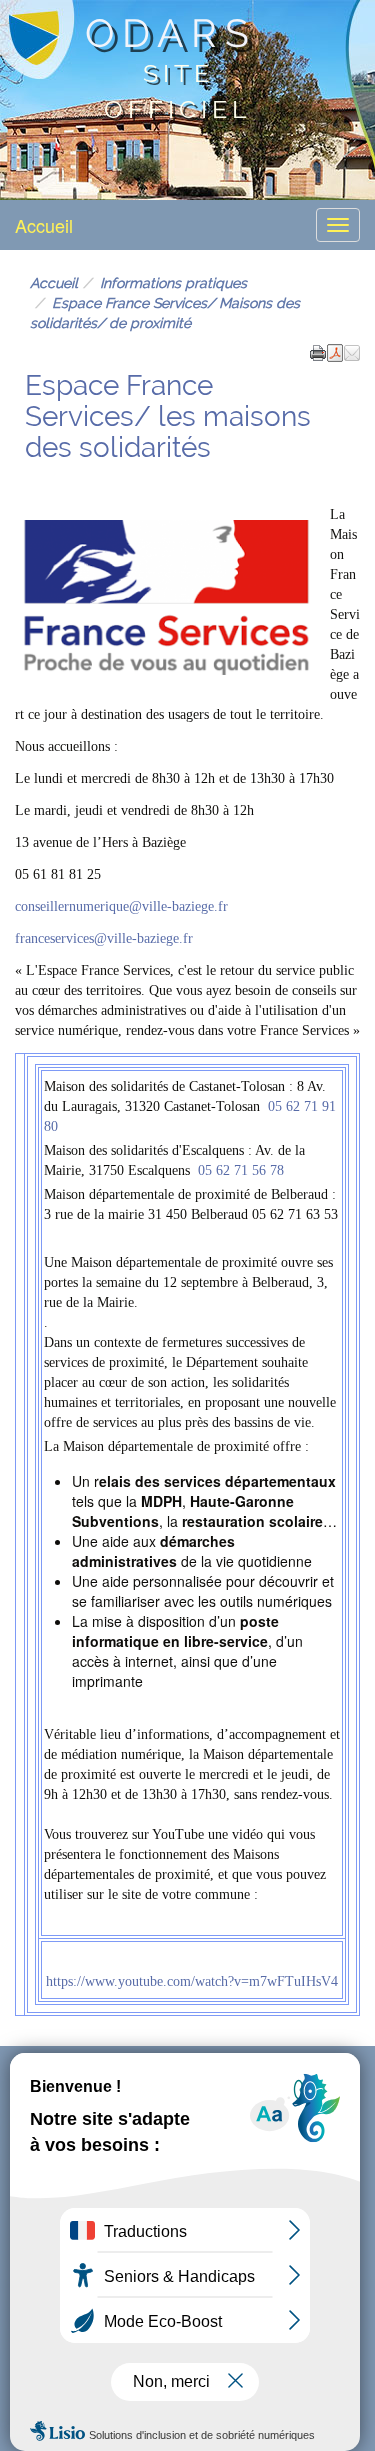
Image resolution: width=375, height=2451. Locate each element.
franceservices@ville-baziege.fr (104, 938)
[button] (352, 351)
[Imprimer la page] (318, 351)
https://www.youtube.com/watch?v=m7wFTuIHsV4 (192, 1981)
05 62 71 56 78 (241, 1170)
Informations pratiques (173, 283)
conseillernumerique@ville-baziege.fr (121, 906)
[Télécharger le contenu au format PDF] (335, 351)
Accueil (44, 225)
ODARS (171, 33)
